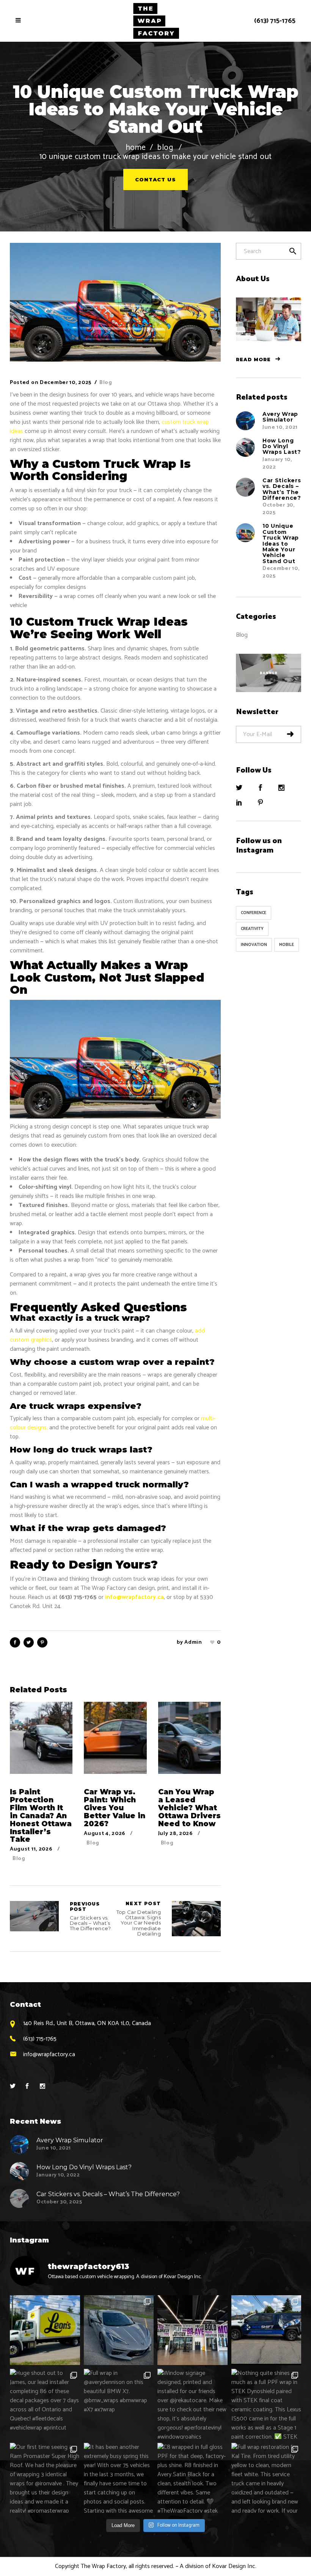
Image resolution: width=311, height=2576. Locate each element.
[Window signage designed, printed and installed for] (192, 2404)
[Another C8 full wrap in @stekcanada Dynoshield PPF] (119, 2330)
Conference (254, 913)
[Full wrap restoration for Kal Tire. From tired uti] (266, 2478)
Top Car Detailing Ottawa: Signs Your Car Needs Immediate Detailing (139, 1919)
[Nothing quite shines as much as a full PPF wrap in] (266, 2404)
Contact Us (155, 179)
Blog (165, 148)
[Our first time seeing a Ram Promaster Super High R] (45, 2478)
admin (193, 1642)
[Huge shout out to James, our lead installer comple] (45, 2404)
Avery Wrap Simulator (280, 417)
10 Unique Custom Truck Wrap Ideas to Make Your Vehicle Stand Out (281, 543)
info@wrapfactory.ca (134, 1597)
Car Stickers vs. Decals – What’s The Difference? (34, 1916)
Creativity (252, 929)
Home (136, 148)
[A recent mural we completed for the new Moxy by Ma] (192, 2330)
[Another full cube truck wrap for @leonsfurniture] (45, 2330)
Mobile (287, 945)
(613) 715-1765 (275, 21)
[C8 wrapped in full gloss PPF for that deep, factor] (192, 2478)
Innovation (254, 945)
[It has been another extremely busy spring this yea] (119, 2478)
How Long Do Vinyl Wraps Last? (282, 446)
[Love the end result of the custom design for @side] (266, 2330)
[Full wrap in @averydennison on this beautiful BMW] (119, 2404)
